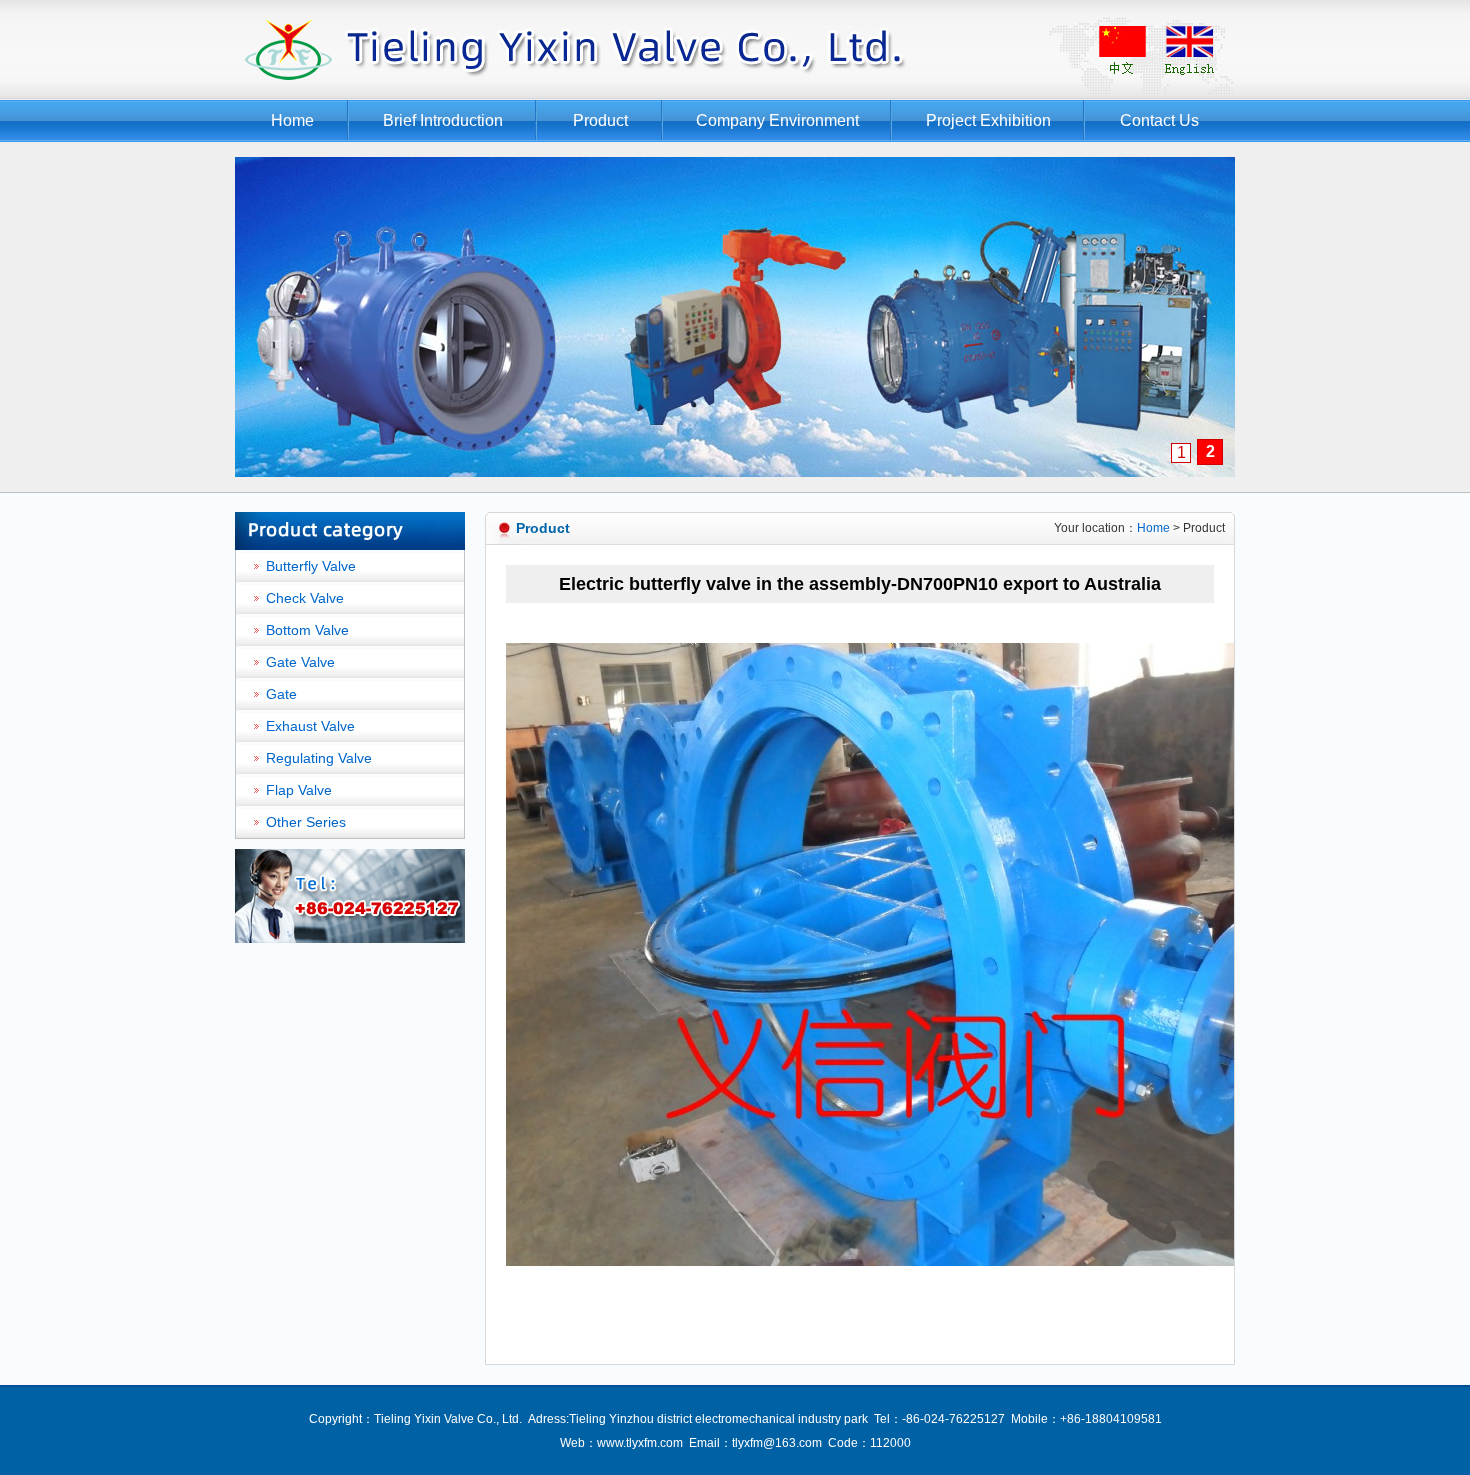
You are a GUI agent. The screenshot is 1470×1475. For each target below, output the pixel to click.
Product (600, 120)
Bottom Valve (307, 630)
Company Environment (777, 120)
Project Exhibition (988, 120)
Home (292, 120)
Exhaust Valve (310, 726)
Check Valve (305, 598)
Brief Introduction (443, 120)
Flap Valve (299, 790)
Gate (281, 694)
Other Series (306, 822)
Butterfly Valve (311, 566)
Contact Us (1159, 120)
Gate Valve (300, 662)
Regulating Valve (319, 758)
